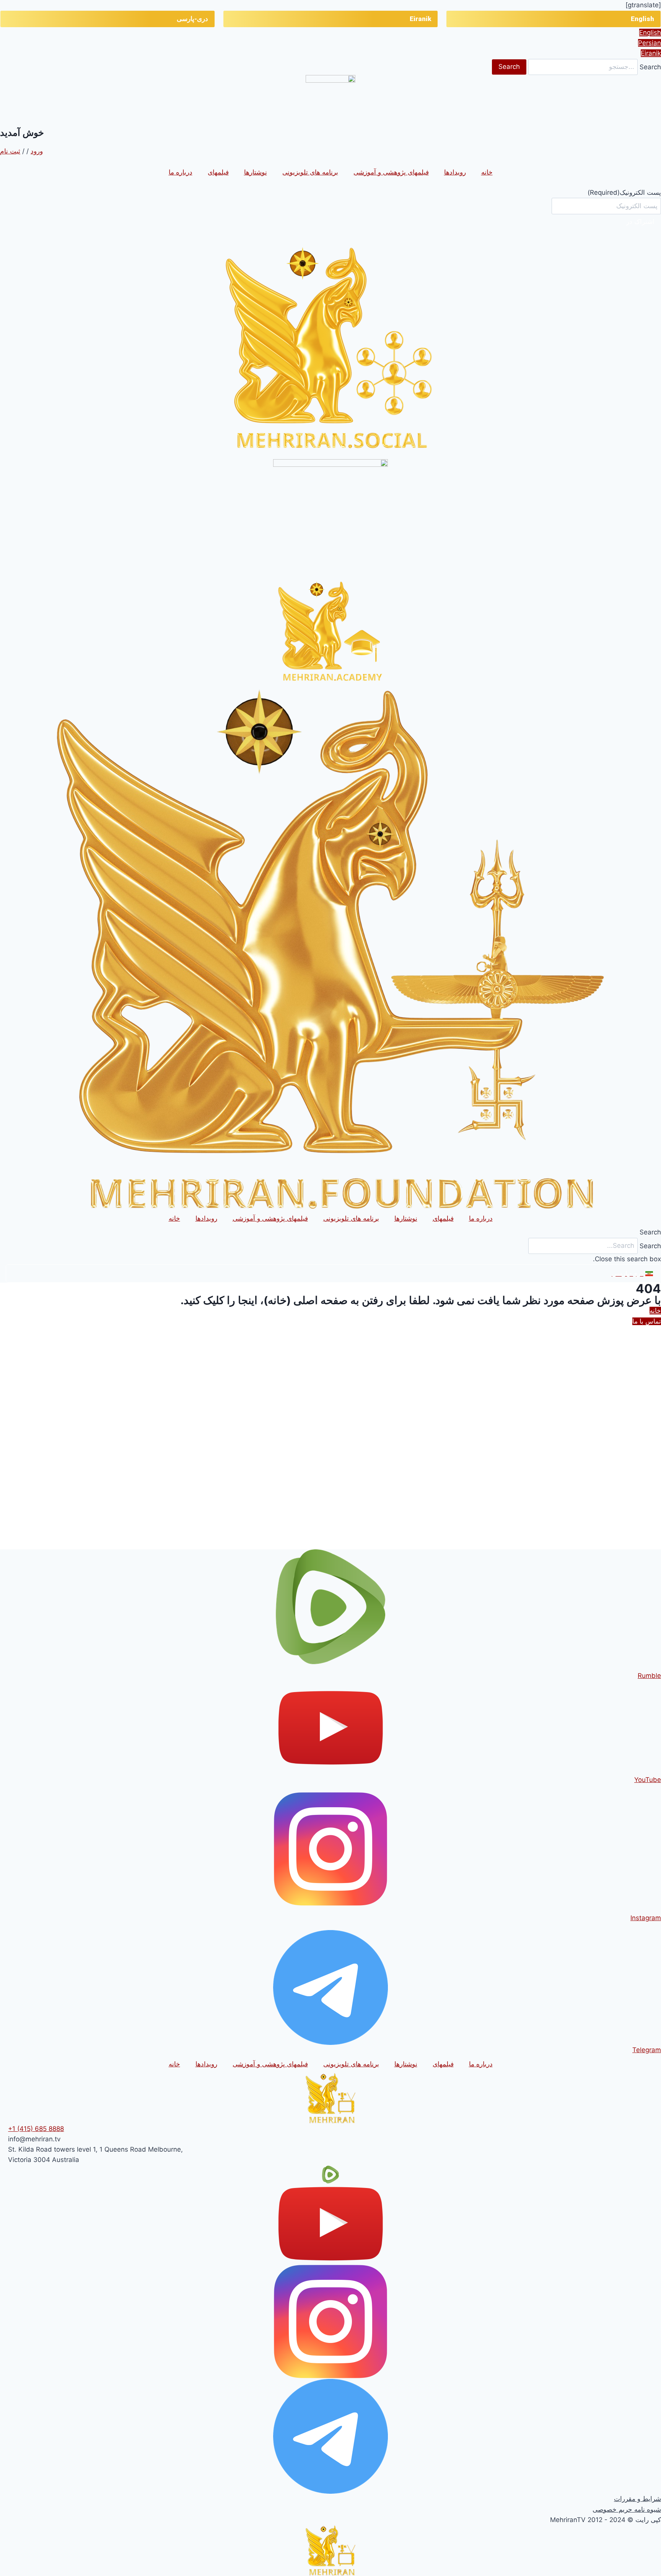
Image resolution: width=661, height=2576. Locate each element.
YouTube (648, 1780)
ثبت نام (10, 151)
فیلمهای (218, 172)
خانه (487, 172)
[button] (330, 1232)
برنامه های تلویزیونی (310, 172)
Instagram (646, 1918)
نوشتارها (256, 172)
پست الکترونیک (624, 192)
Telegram (647, 2050)
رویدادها (455, 172)
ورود (37, 151)
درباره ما (181, 172)
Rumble (649, 1676)
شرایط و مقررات (637, 2499)
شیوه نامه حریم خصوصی (627, 2509)
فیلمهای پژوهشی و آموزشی (391, 172)
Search (650, 67)
